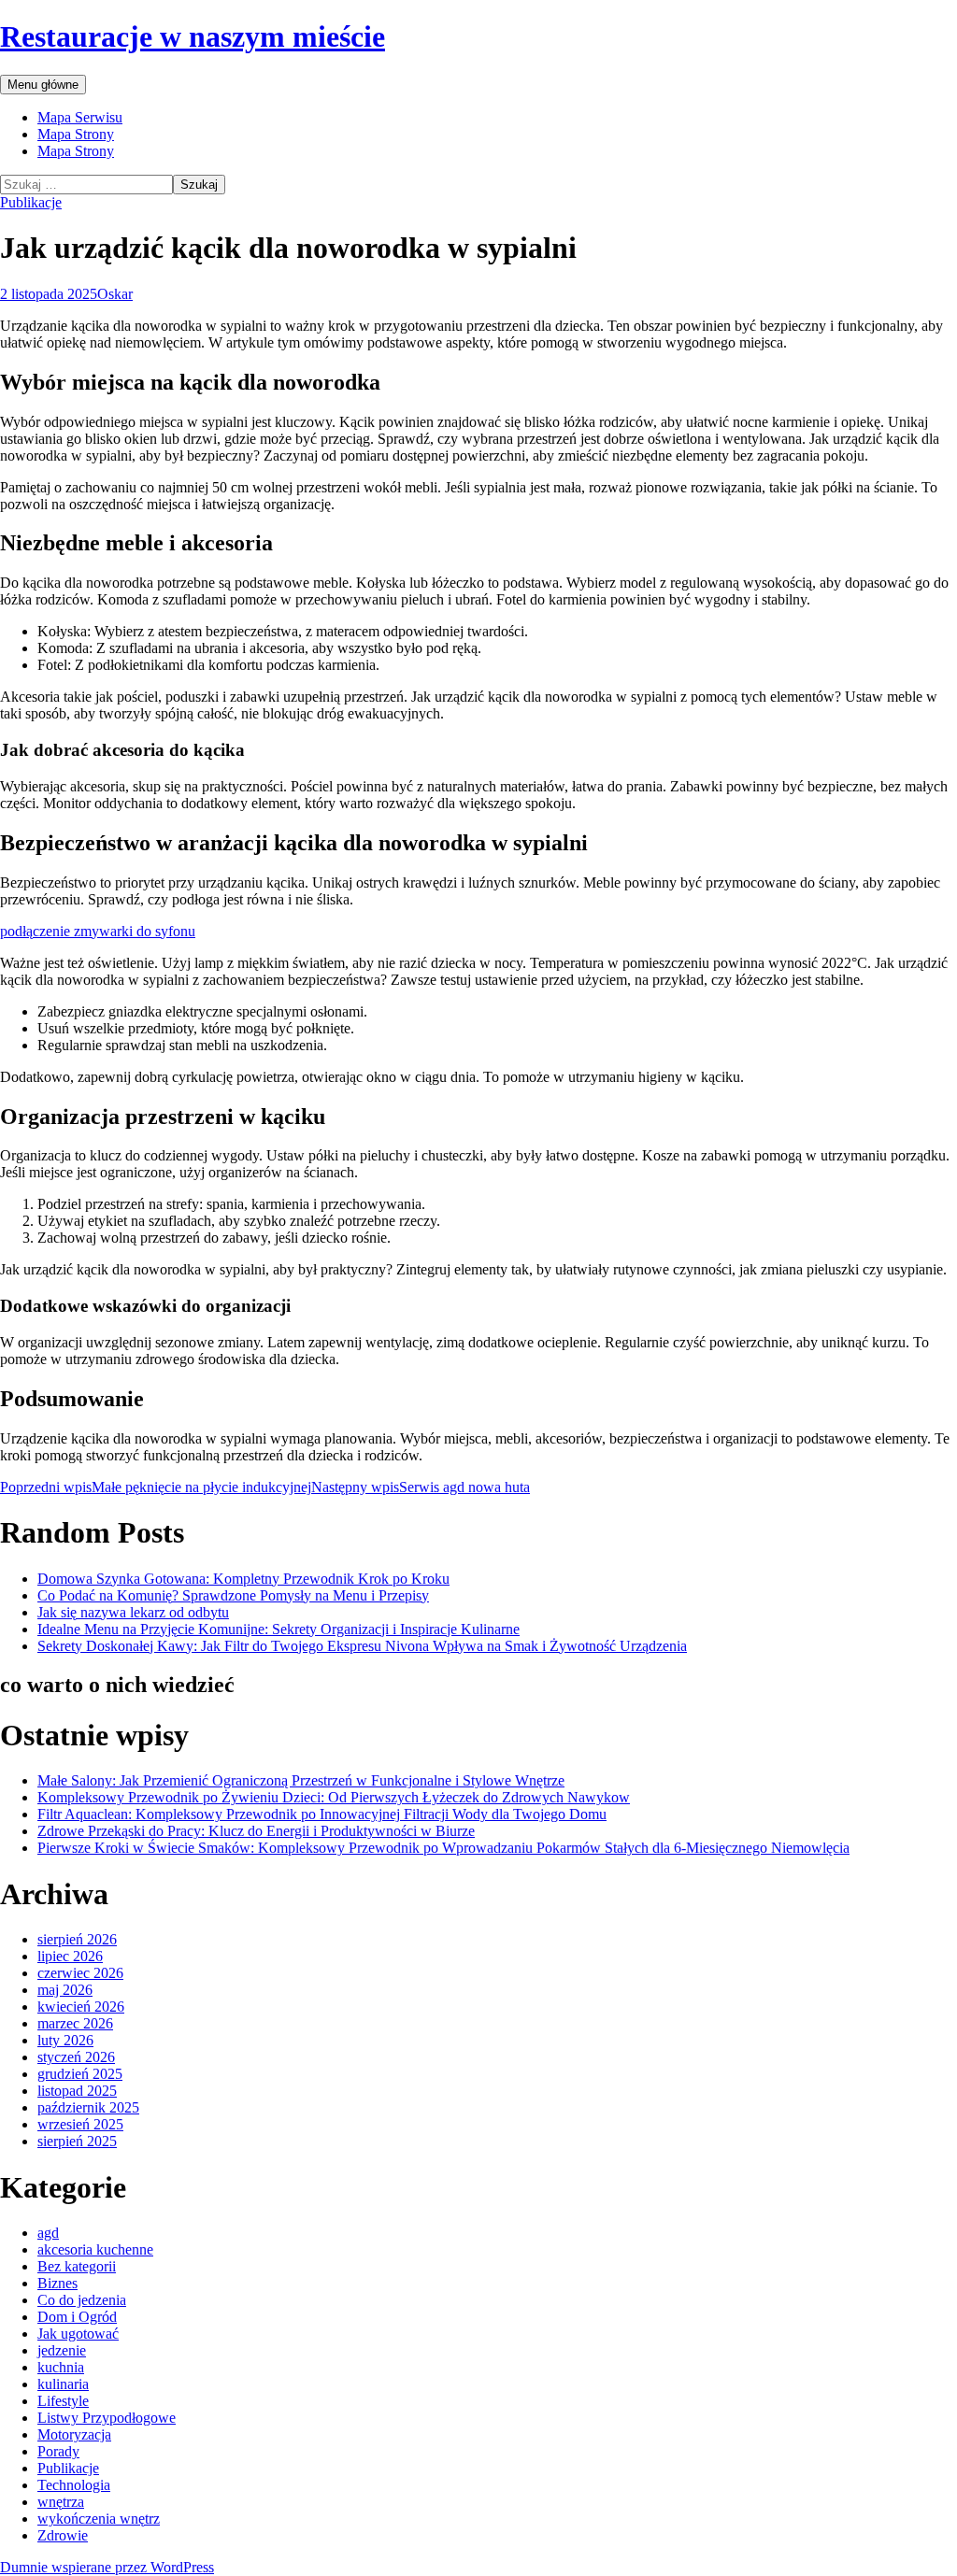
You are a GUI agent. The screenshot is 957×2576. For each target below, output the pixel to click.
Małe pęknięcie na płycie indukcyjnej (156, 1487)
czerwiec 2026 (80, 1973)
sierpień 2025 (77, 2141)
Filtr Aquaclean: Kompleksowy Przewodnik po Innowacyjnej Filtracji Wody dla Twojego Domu (322, 1814)
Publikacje (31, 202)
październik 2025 (88, 2107)
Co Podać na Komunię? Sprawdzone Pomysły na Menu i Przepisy (233, 1595)
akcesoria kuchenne (95, 2249)
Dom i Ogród (77, 2317)
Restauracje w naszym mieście (193, 36)
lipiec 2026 (70, 1956)
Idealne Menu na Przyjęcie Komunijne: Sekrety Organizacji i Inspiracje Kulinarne (279, 1629)
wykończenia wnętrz (99, 2519)
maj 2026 (65, 1990)
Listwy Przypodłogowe (107, 2418)
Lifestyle (63, 2401)
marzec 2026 (75, 2023)
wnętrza (61, 2502)
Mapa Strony (76, 134)
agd (48, 2233)
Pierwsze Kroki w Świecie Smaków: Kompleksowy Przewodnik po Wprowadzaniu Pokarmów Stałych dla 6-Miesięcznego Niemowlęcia (443, 1848)
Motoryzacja (74, 2434)
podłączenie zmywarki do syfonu (98, 931)
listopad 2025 (77, 2091)
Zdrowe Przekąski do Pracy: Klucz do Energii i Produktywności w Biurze (256, 1831)
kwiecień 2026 (81, 2007)
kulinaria (63, 2384)
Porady (58, 2451)
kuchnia (61, 2367)
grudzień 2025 (80, 2074)
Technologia (74, 2485)
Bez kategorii (77, 2266)
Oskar (115, 294)
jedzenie (62, 2350)
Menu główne (43, 85)
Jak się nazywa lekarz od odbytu (133, 1612)
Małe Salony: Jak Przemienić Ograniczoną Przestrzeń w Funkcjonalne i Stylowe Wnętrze (301, 1780)
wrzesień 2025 (80, 2124)
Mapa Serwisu (80, 117)
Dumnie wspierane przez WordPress (107, 2567)
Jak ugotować (78, 2334)
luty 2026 (65, 2040)
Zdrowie (63, 2535)
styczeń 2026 (76, 2057)
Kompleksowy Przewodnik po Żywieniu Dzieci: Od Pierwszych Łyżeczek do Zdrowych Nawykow (334, 1797)
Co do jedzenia (82, 2300)
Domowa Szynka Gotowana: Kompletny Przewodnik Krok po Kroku (243, 1579)
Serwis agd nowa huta (421, 1487)
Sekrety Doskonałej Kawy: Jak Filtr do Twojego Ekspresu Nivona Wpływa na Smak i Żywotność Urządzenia (362, 1646)
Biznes (57, 2283)
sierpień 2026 (77, 1939)
